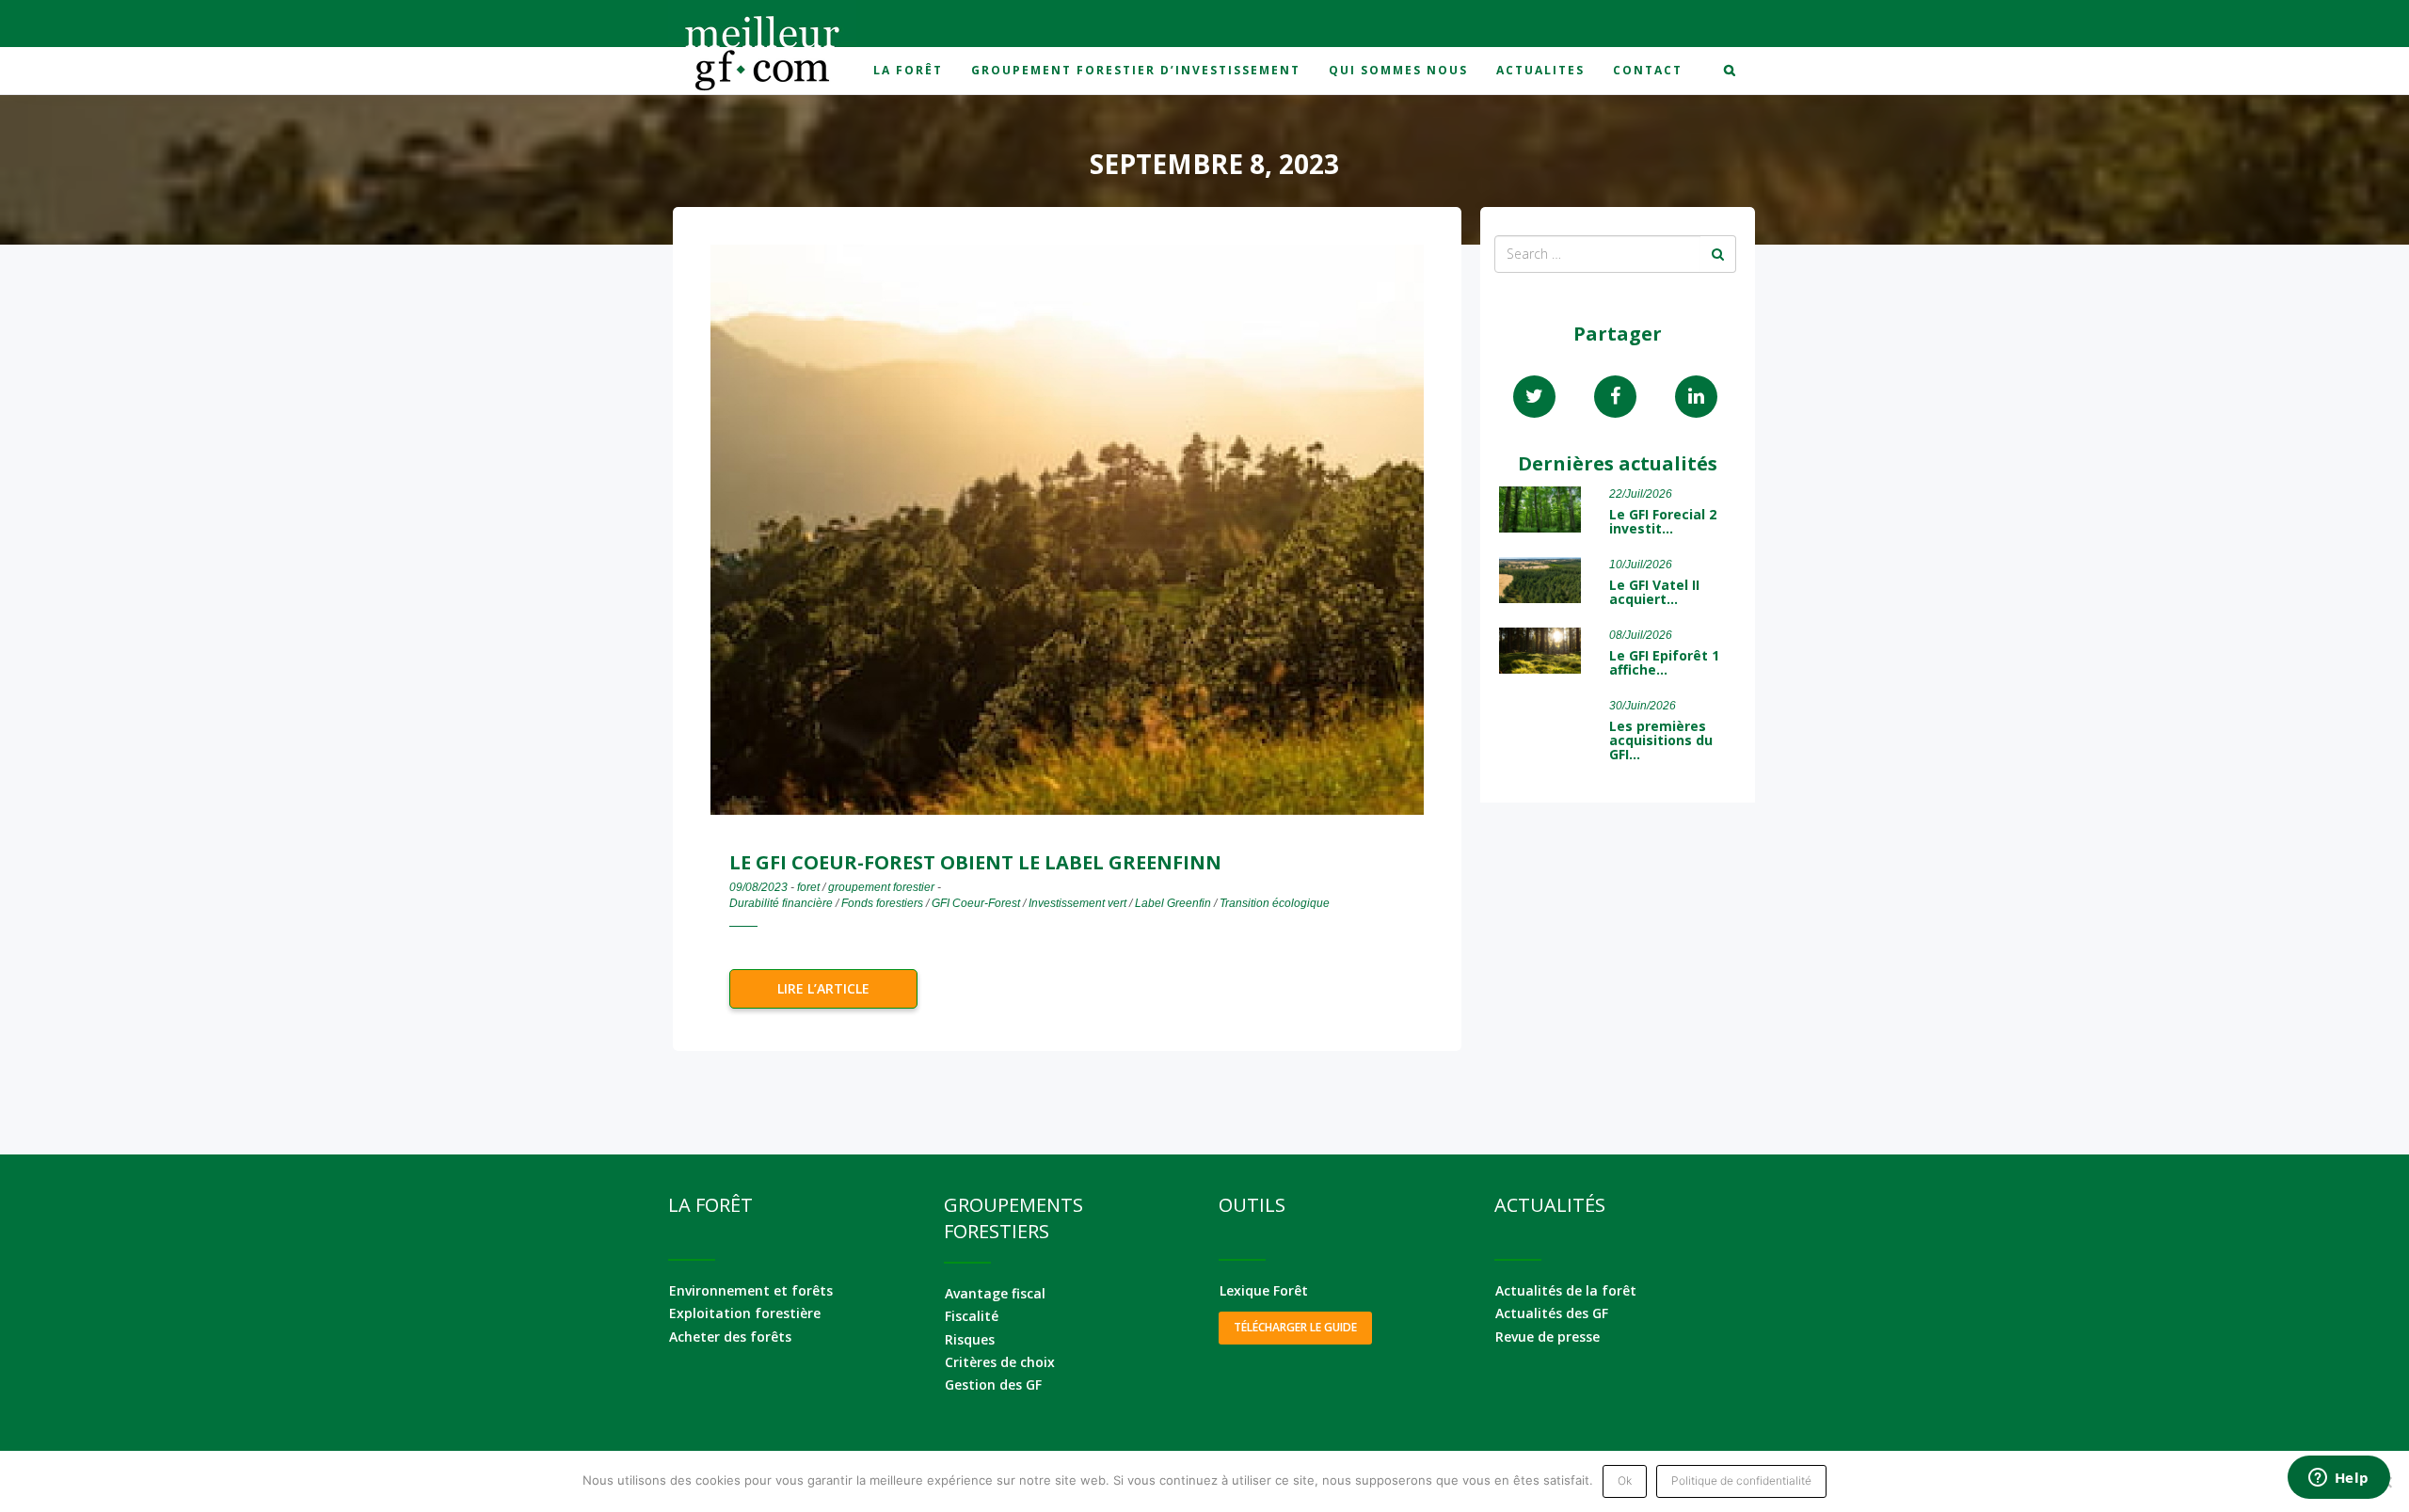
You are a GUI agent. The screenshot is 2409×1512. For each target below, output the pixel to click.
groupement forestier (881, 887)
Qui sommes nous (1398, 70)
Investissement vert (1077, 903)
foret (808, 887)
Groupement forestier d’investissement (1136, 70)
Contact (1648, 70)
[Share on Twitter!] (1534, 397)
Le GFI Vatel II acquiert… (1654, 592)
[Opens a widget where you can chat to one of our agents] (2338, 1479)
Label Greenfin (1173, 903)
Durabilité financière (781, 903)
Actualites (1540, 70)
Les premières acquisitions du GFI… (1661, 740)
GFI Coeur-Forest (976, 903)
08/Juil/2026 (1641, 635)
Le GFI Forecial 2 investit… (1663, 521)
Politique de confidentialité (1741, 1480)
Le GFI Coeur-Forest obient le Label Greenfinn (975, 862)
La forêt (908, 70)
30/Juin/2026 (1643, 706)
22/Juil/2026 (1641, 494)
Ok (1625, 1480)
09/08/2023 (758, 887)
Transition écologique (1275, 903)
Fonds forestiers (882, 903)
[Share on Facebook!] (1615, 397)
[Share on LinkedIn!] (1696, 397)
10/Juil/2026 (1641, 565)
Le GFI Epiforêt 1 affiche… (1664, 662)
